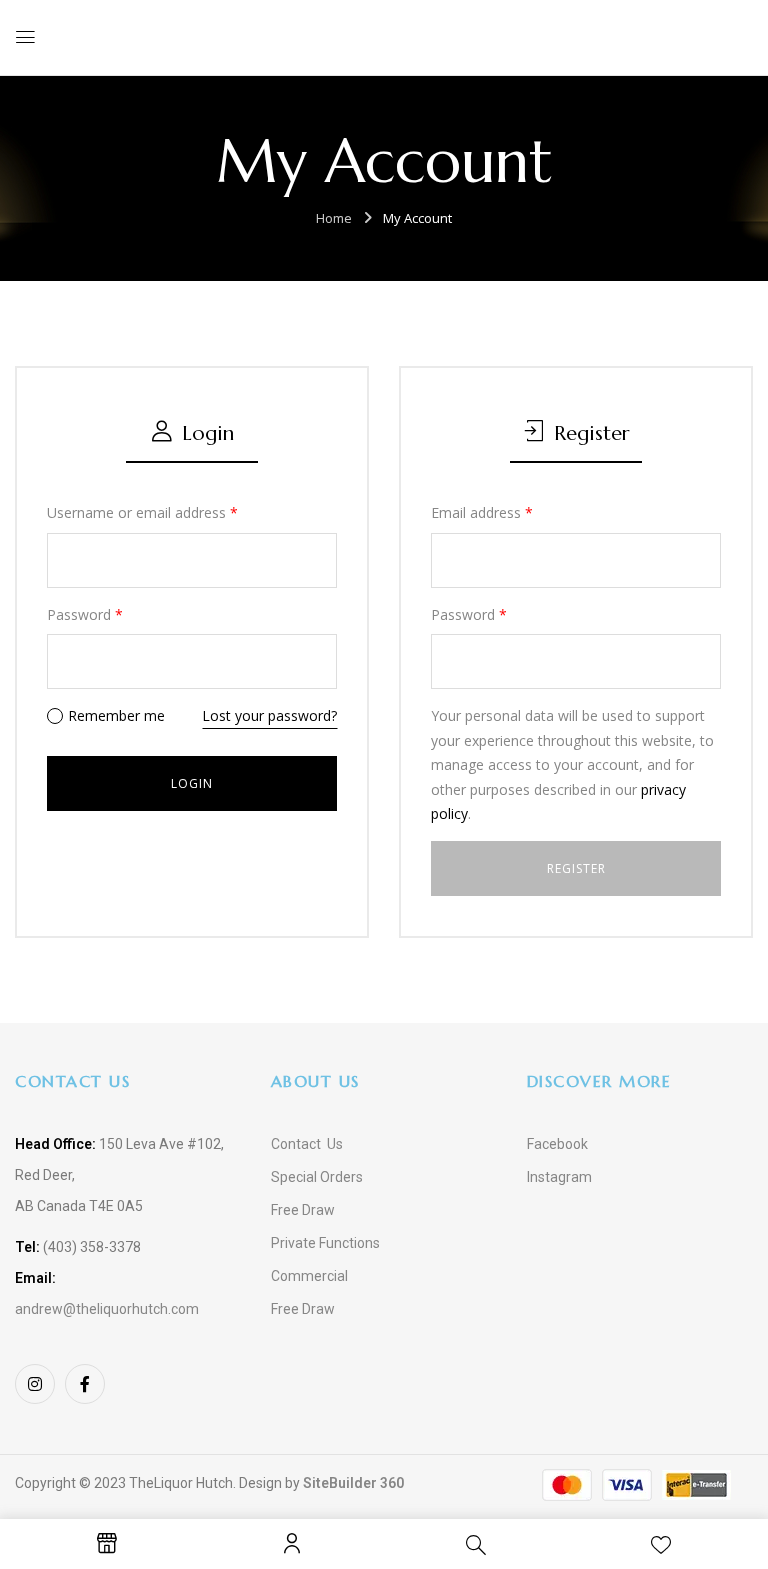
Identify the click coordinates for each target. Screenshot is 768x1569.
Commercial (309, 1276)
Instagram (559, 1177)
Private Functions (325, 1243)
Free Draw (303, 1210)
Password (85, 614)
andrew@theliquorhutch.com (107, 1309)
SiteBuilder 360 (353, 1483)
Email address (482, 512)
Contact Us (307, 1144)
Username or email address (142, 512)
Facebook (557, 1144)
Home (334, 218)
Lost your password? (269, 715)
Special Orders (317, 1177)
